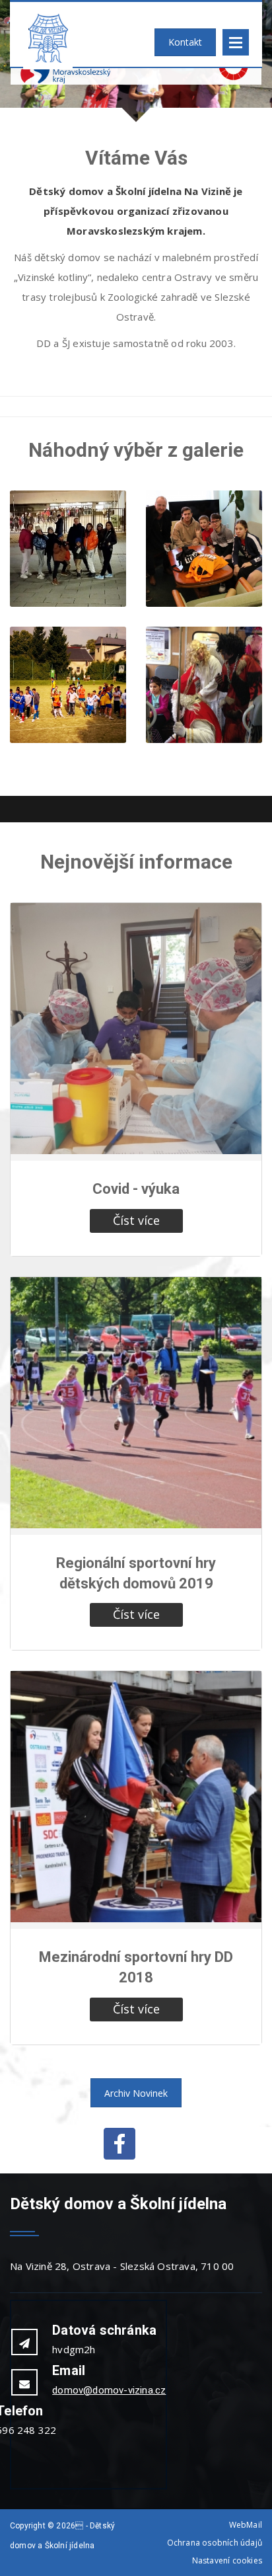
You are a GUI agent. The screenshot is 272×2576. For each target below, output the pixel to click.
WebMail (246, 2525)
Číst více (136, 1220)
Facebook (119, 2144)
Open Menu (236, 42)
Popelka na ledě (68, 572)
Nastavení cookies (227, 2560)
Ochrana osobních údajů (215, 2543)
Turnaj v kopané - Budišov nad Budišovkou (68, 726)
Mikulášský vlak (204, 708)
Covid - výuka (136, 1189)
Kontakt (185, 42)
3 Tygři (204, 572)
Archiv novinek (136, 2093)
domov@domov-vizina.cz (109, 2390)
